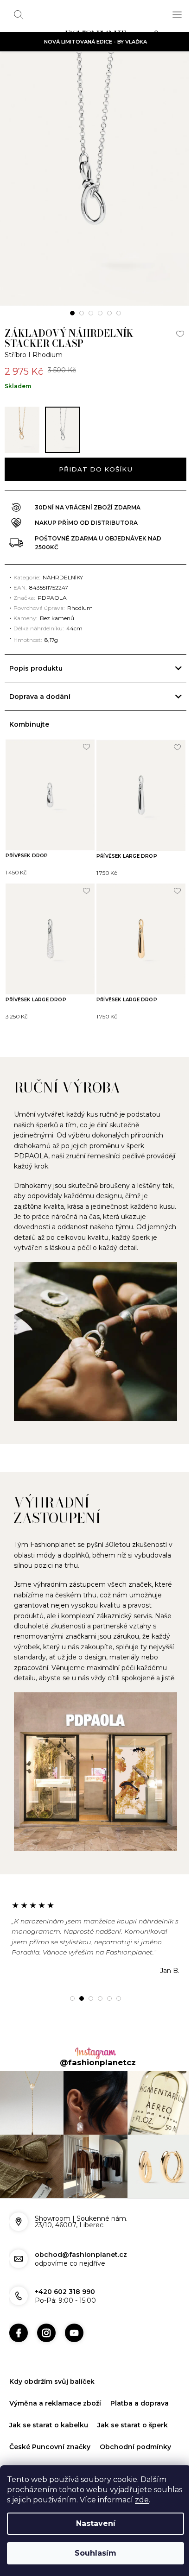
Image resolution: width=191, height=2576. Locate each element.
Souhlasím (95, 2553)
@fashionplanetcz (95, 2051)
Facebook (19, 2317)
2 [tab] (82, 313)
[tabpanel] (95, 179)
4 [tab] (100, 313)
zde (142, 2500)
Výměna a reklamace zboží (55, 2387)
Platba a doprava (140, 2387)
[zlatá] (22, 430)
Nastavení (96, 2523)
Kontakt (52, 2452)
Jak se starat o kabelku (49, 2408)
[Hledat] (19, 15)
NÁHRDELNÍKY (63, 577)
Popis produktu (36, 668)
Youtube (74, 2317)
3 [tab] (91, 313)
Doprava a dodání (40, 697)
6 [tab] (119, 313)
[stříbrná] (62, 430)
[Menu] (177, 15)
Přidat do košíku (95, 469)
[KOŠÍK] (159, 35)
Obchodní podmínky (135, 2430)
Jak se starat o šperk (133, 2408)
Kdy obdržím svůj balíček (52, 2365)
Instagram (46, 2317)
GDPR (19, 2452)
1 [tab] (72, 313)
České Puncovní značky (50, 2430)
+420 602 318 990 (65, 2275)
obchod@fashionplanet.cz (81, 2238)
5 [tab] (109, 313)
